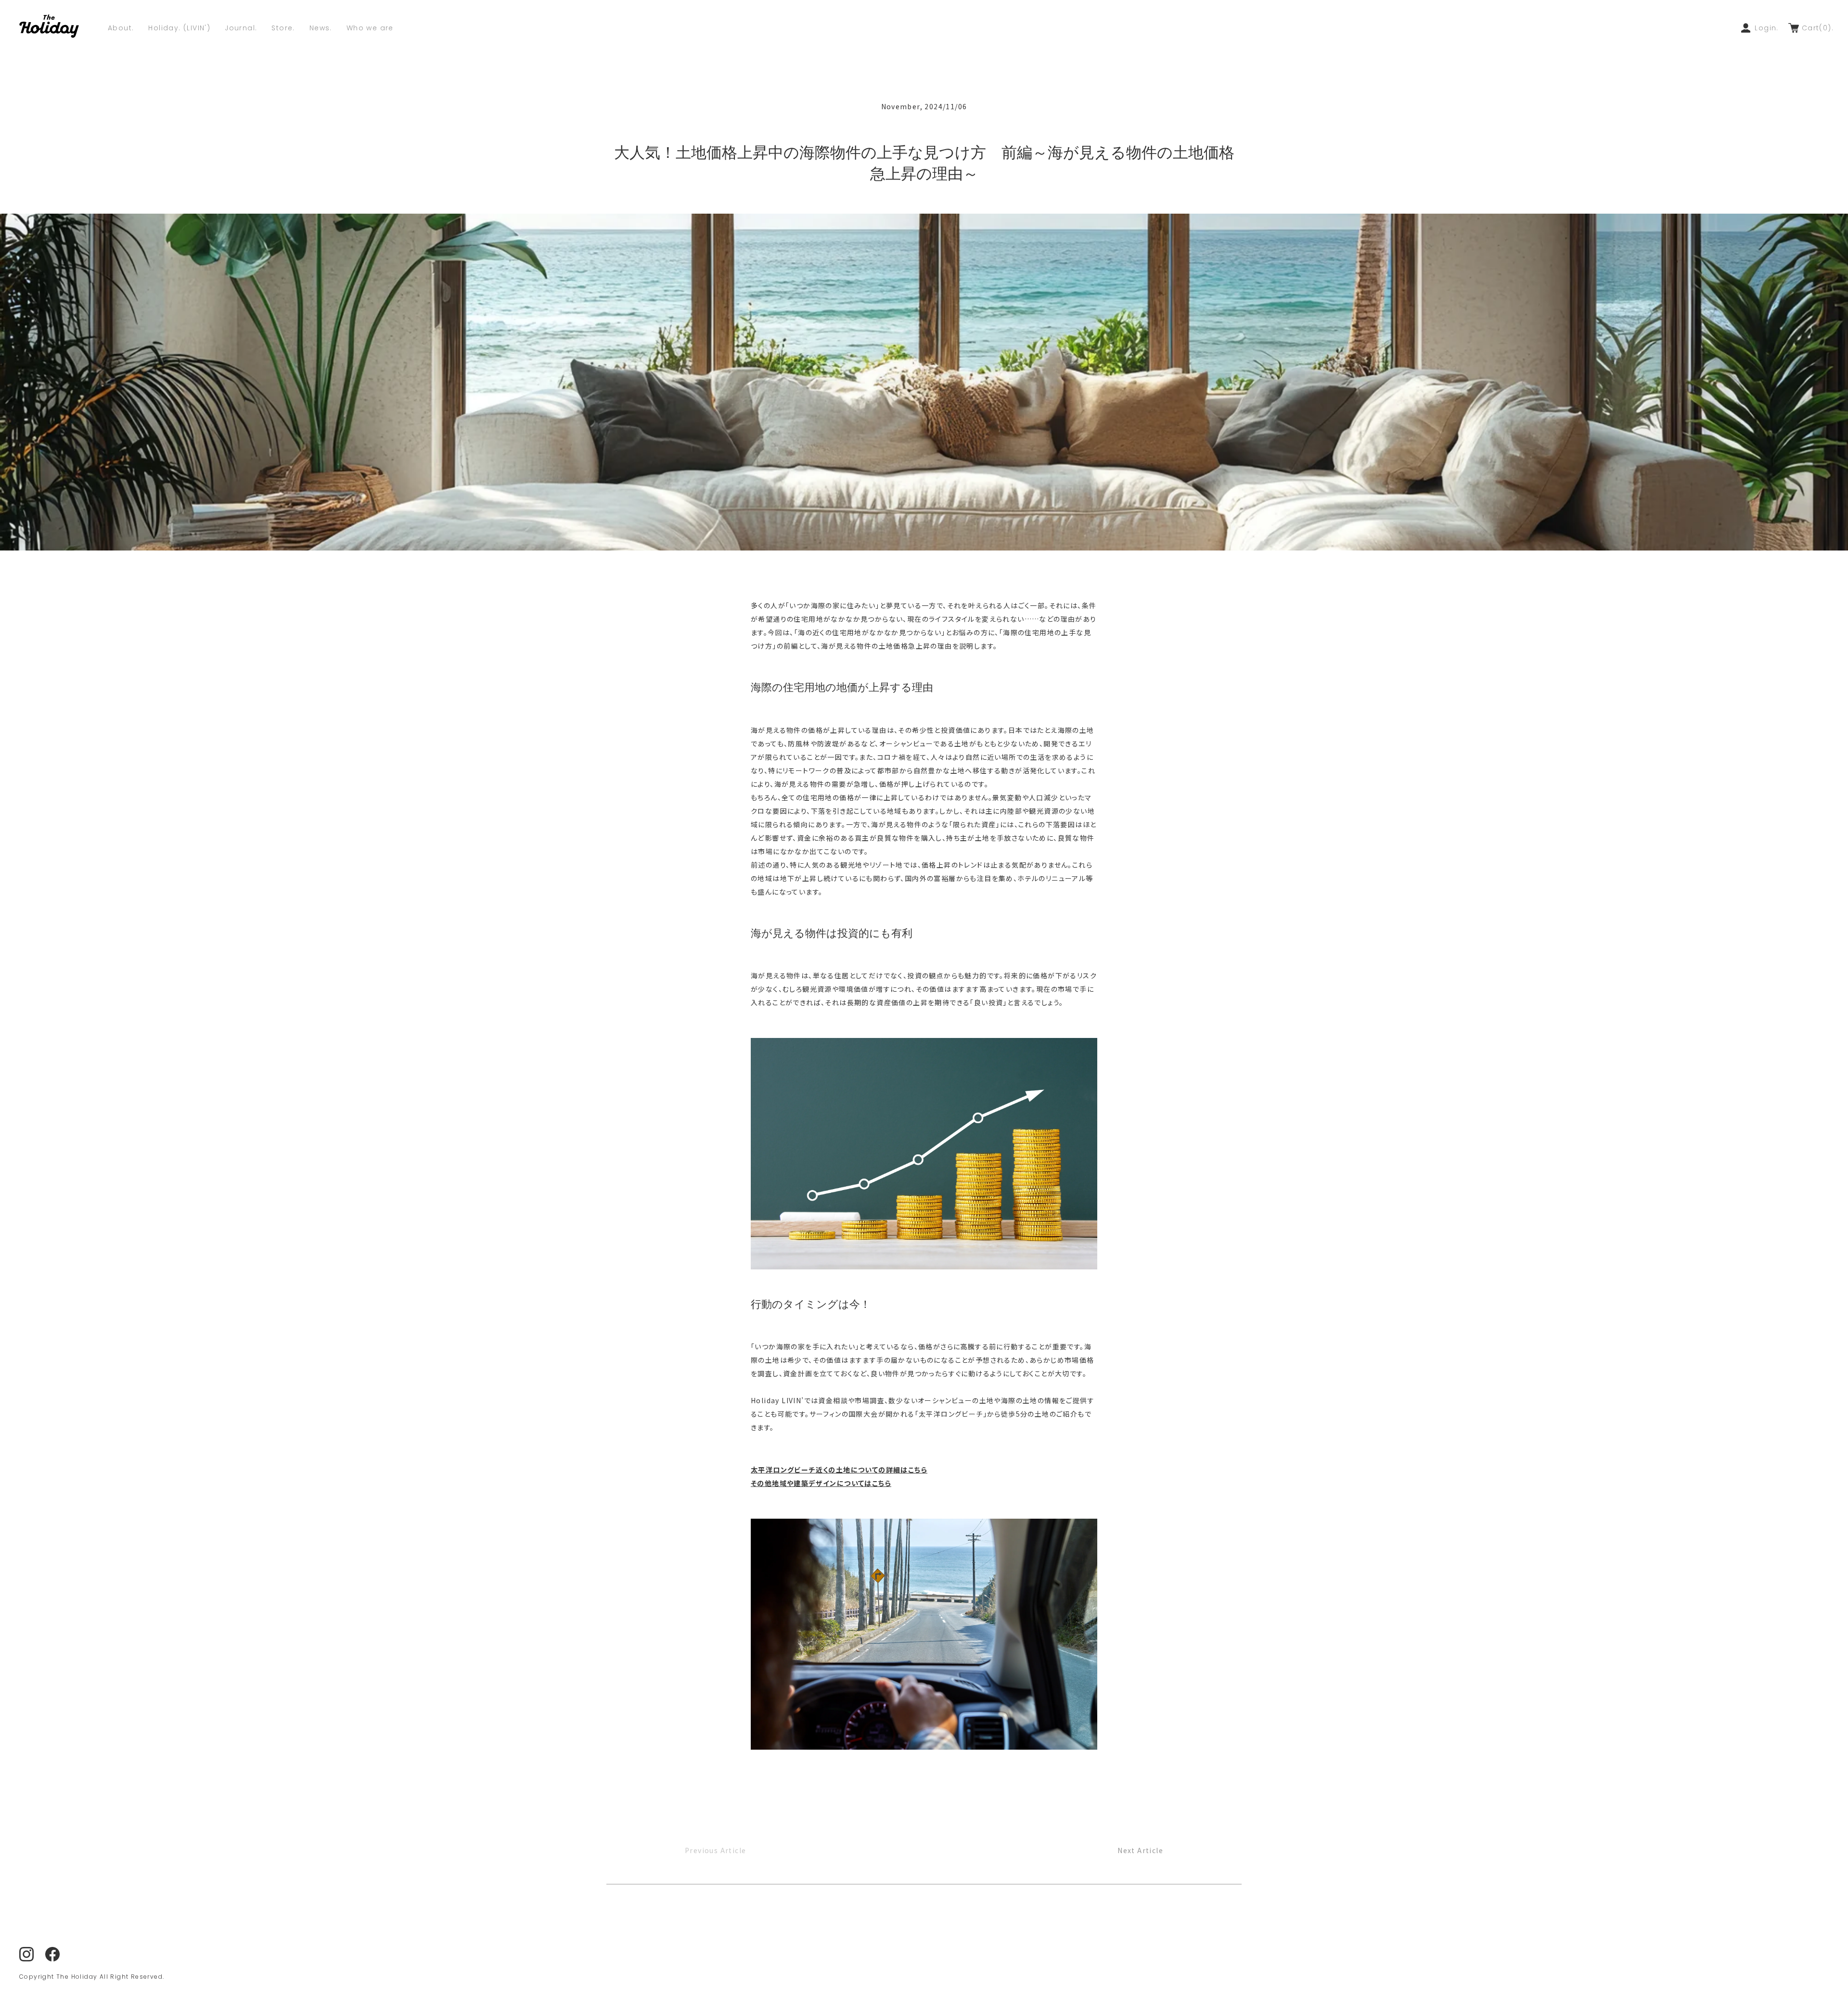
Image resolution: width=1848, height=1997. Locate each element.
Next (1140, 1850)
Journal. (241, 28)
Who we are (370, 28)
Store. (283, 28)
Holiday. (179, 28)
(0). (1818, 28)
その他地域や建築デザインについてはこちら (821, 1483)
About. (121, 28)
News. (321, 28)
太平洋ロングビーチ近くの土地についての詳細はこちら (839, 1470)
